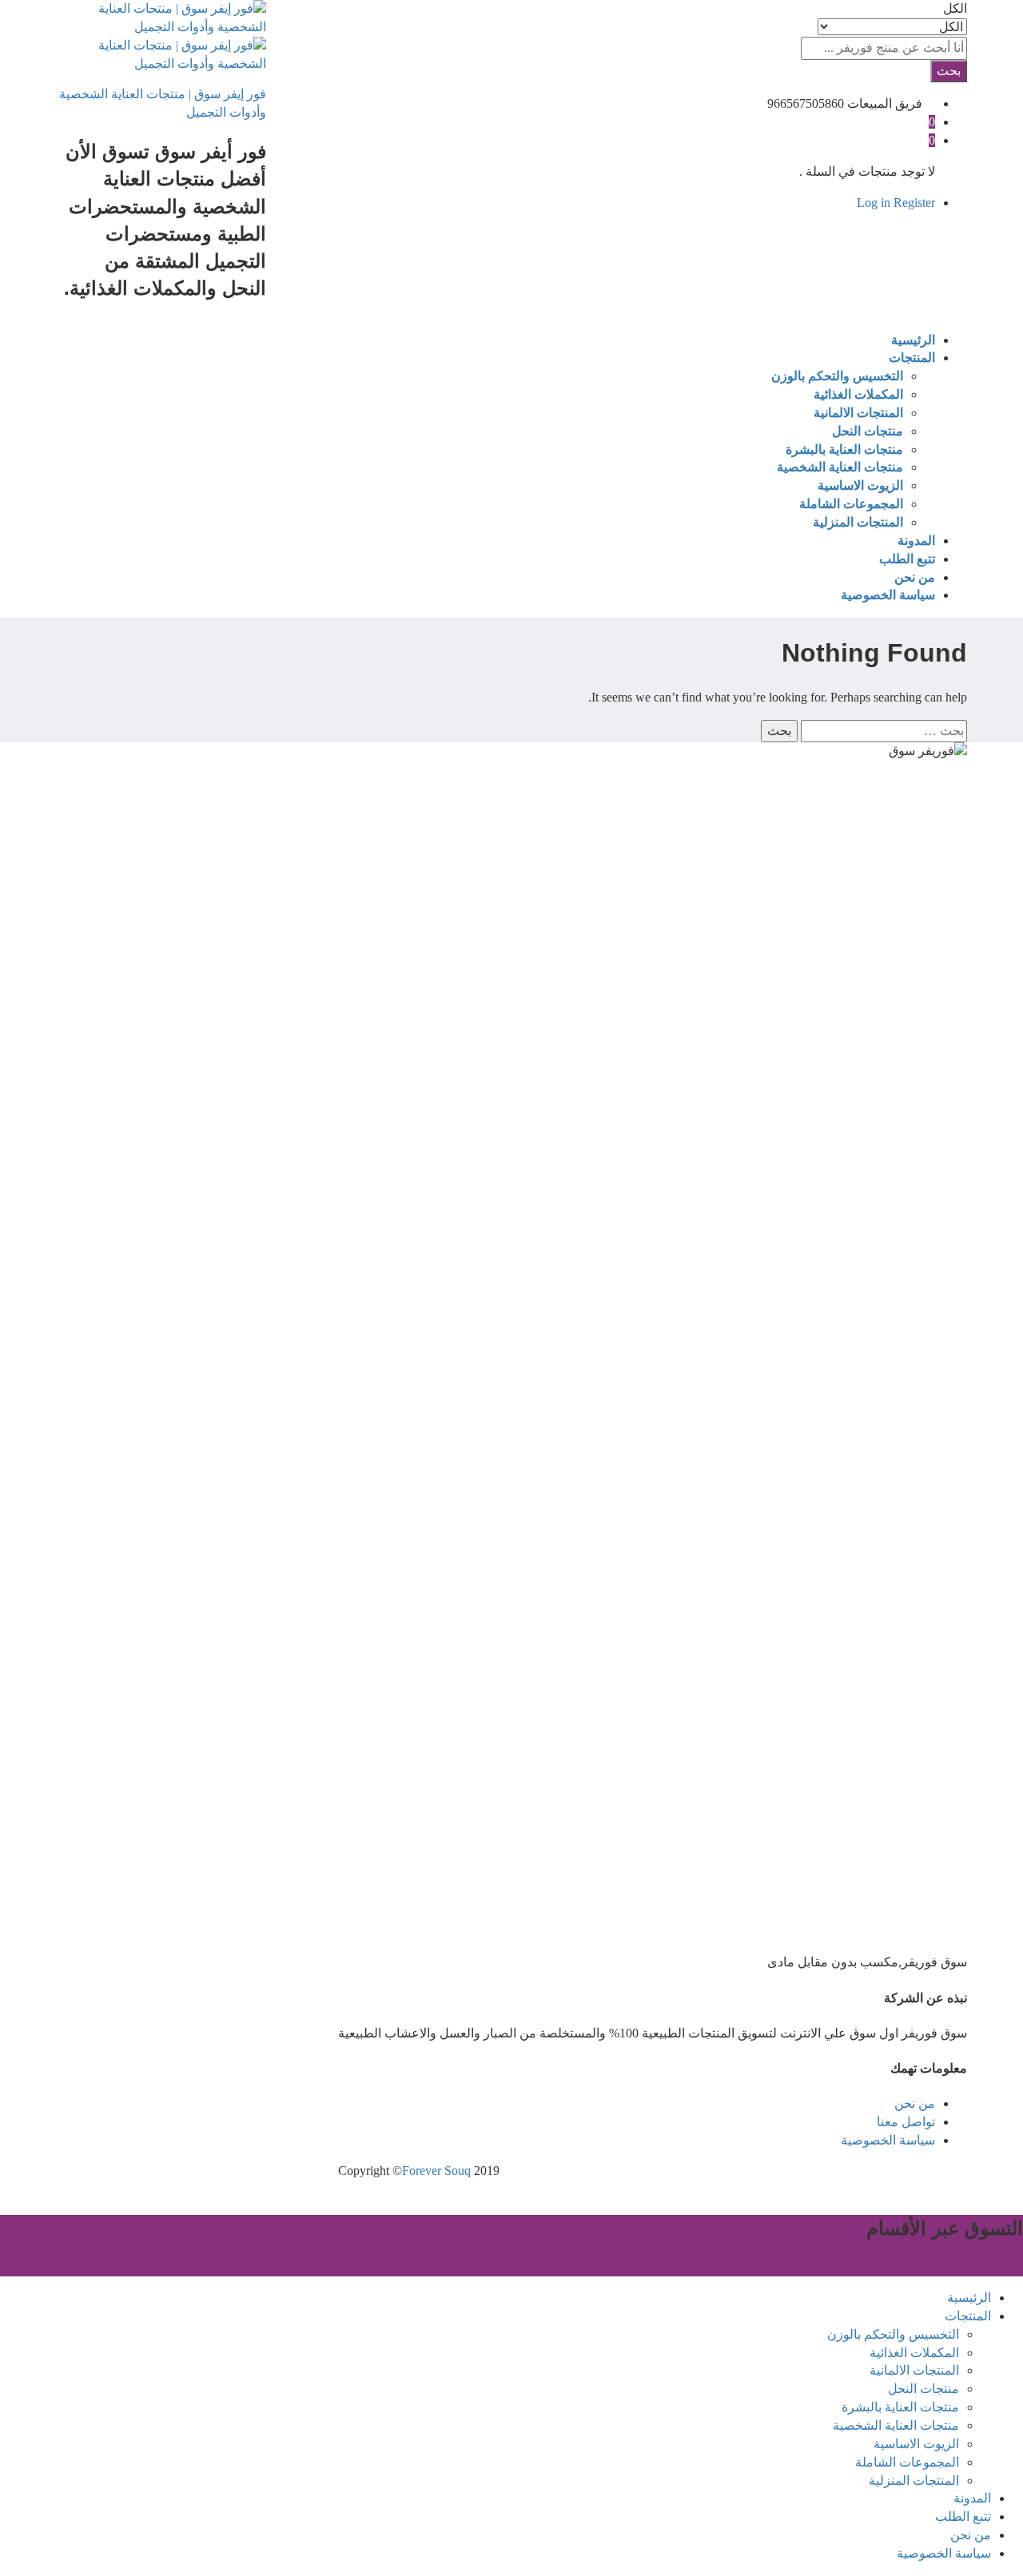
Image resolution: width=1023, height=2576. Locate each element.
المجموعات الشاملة (851, 504)
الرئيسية (913, 340)
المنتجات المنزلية (858, 522)
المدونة (916, 541)
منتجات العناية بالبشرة (844, 449)
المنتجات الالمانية (858, 413)
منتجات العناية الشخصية (840, 467)
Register (914, 203)
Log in (874, 203)
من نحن (915, 577)
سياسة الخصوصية (888, 595)
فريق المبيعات (885, 103)
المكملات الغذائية (858, 394)
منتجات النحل (868, 431)
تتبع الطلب (907, 559)
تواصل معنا (906, 2122)
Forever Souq (436, 2171)
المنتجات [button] (912, 358)
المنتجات (968, 2316)
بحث (949, 71)
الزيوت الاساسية (860, 485)
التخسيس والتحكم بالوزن (837, 376)
